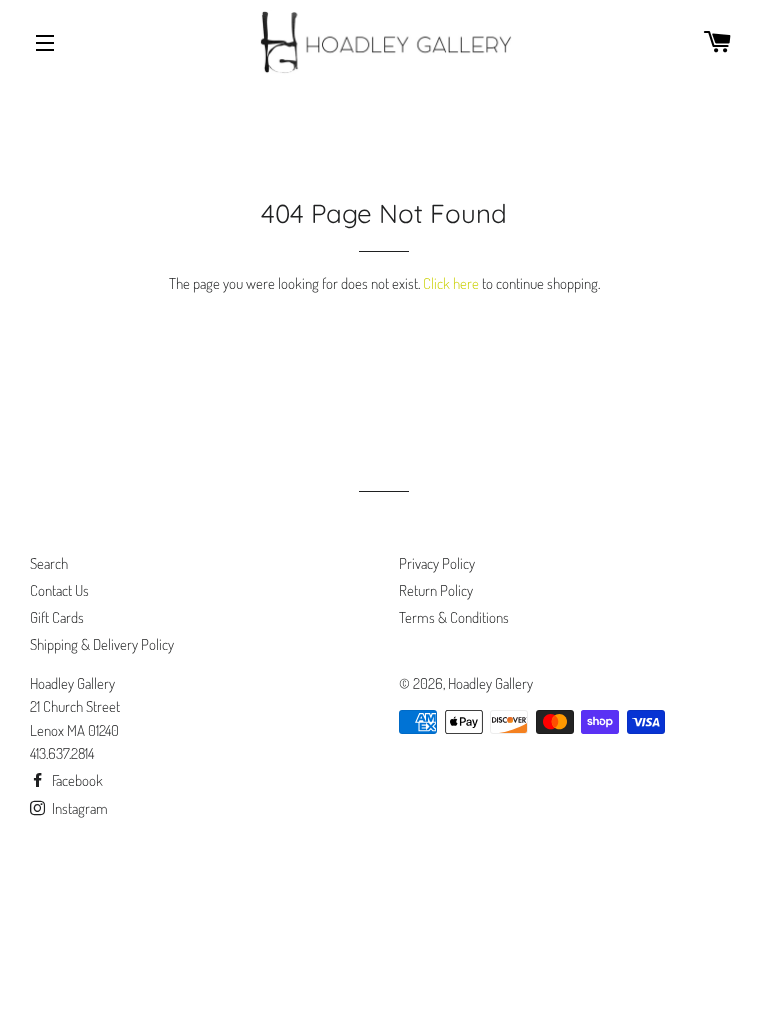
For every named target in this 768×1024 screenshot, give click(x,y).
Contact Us (59, 590)
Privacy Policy (437, 563)
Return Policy (436, 590)
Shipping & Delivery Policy (102, 644)
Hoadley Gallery (490, 683)
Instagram (78, 808)
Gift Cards (57, 617)
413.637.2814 (62, 753)
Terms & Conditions (454, 617)
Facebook (76, 780)
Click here (451, 283)
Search (49, 563)
